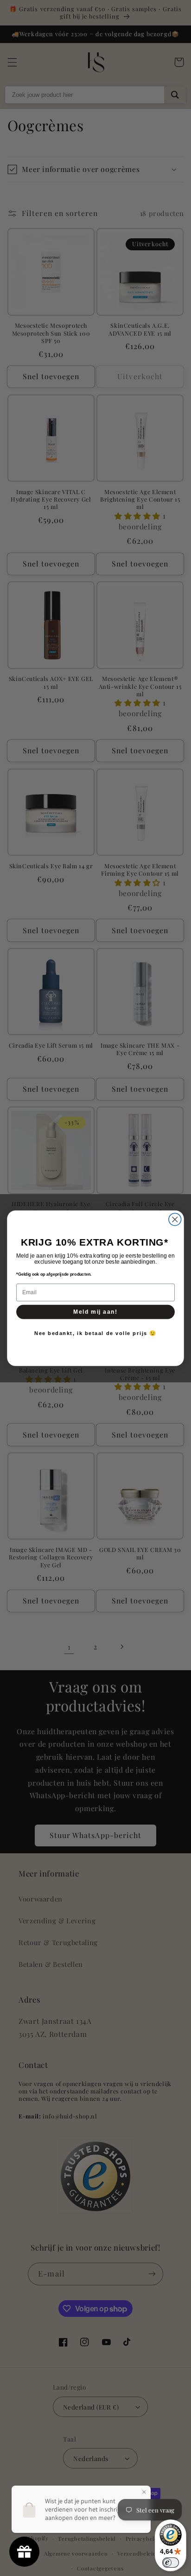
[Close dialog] (175, 1219)
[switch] (171, 2563)
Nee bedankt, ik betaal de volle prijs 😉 (96, 1333)
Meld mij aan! (95, 1312)
